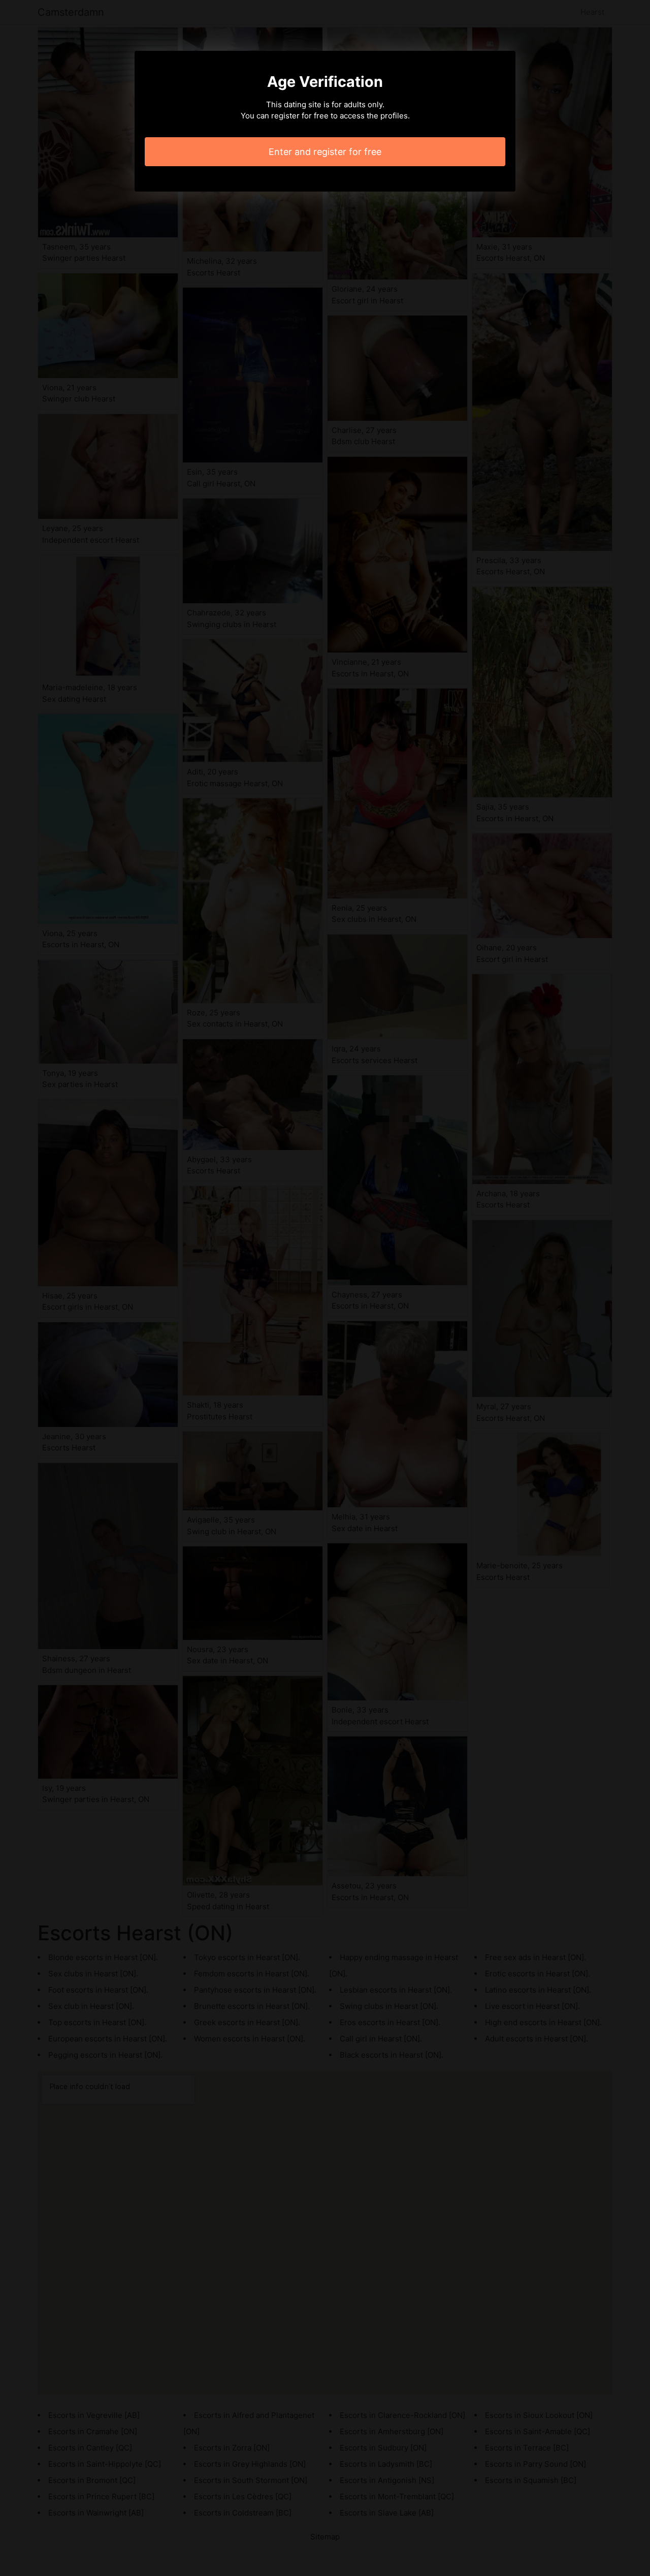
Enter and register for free (325, 152)
